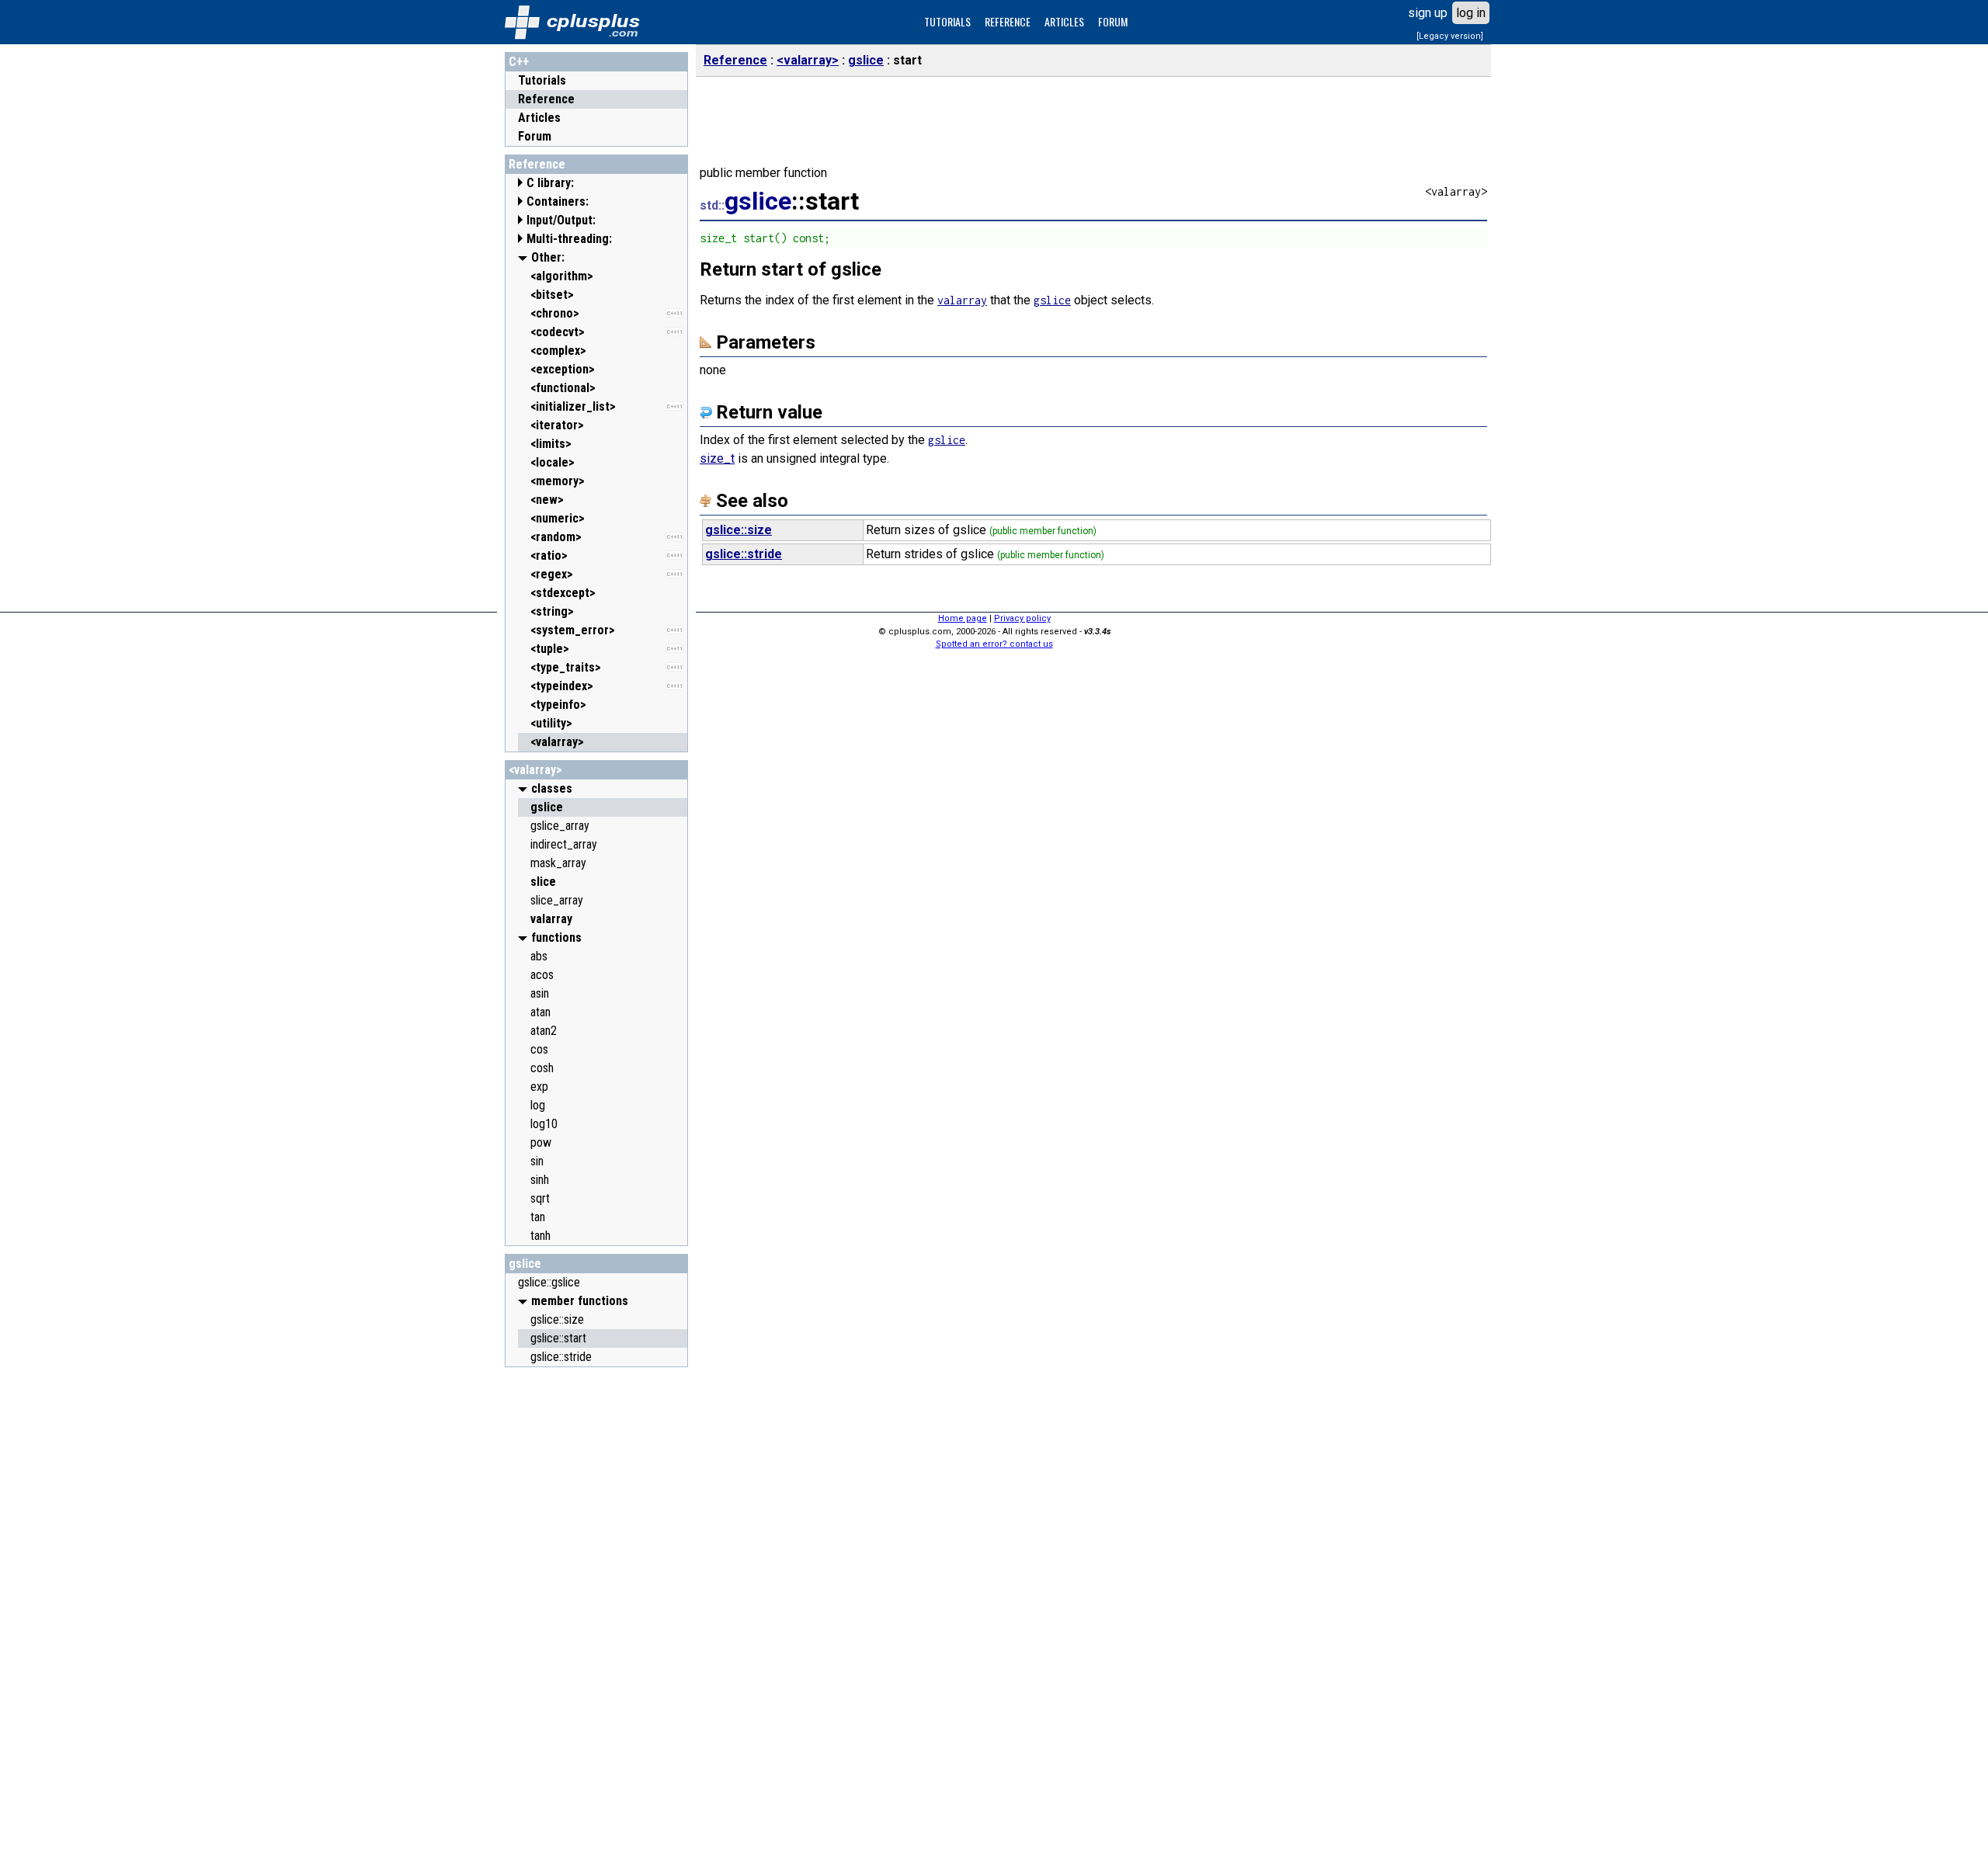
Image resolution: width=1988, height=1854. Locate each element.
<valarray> (535, 770)
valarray (962, 300)
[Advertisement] (596, 1608)
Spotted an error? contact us (994, 644)
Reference (546, 99)
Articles (539, 118)
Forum (535, 136)
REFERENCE (1008, 21)
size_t (717, 458)
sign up (1428, 13)
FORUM (1113, 21)
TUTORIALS (947, 21)
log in (1471, 13)
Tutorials (542, 80)
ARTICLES (1064, 21)
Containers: (558, 201)
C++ (519, 62)
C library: (550, 183)
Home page (963, 618)
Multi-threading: (569, 239)
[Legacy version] (1450, 36)
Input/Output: (561, 220)
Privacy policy (1022, 618)
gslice (525, 1264)
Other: (548, 257)
